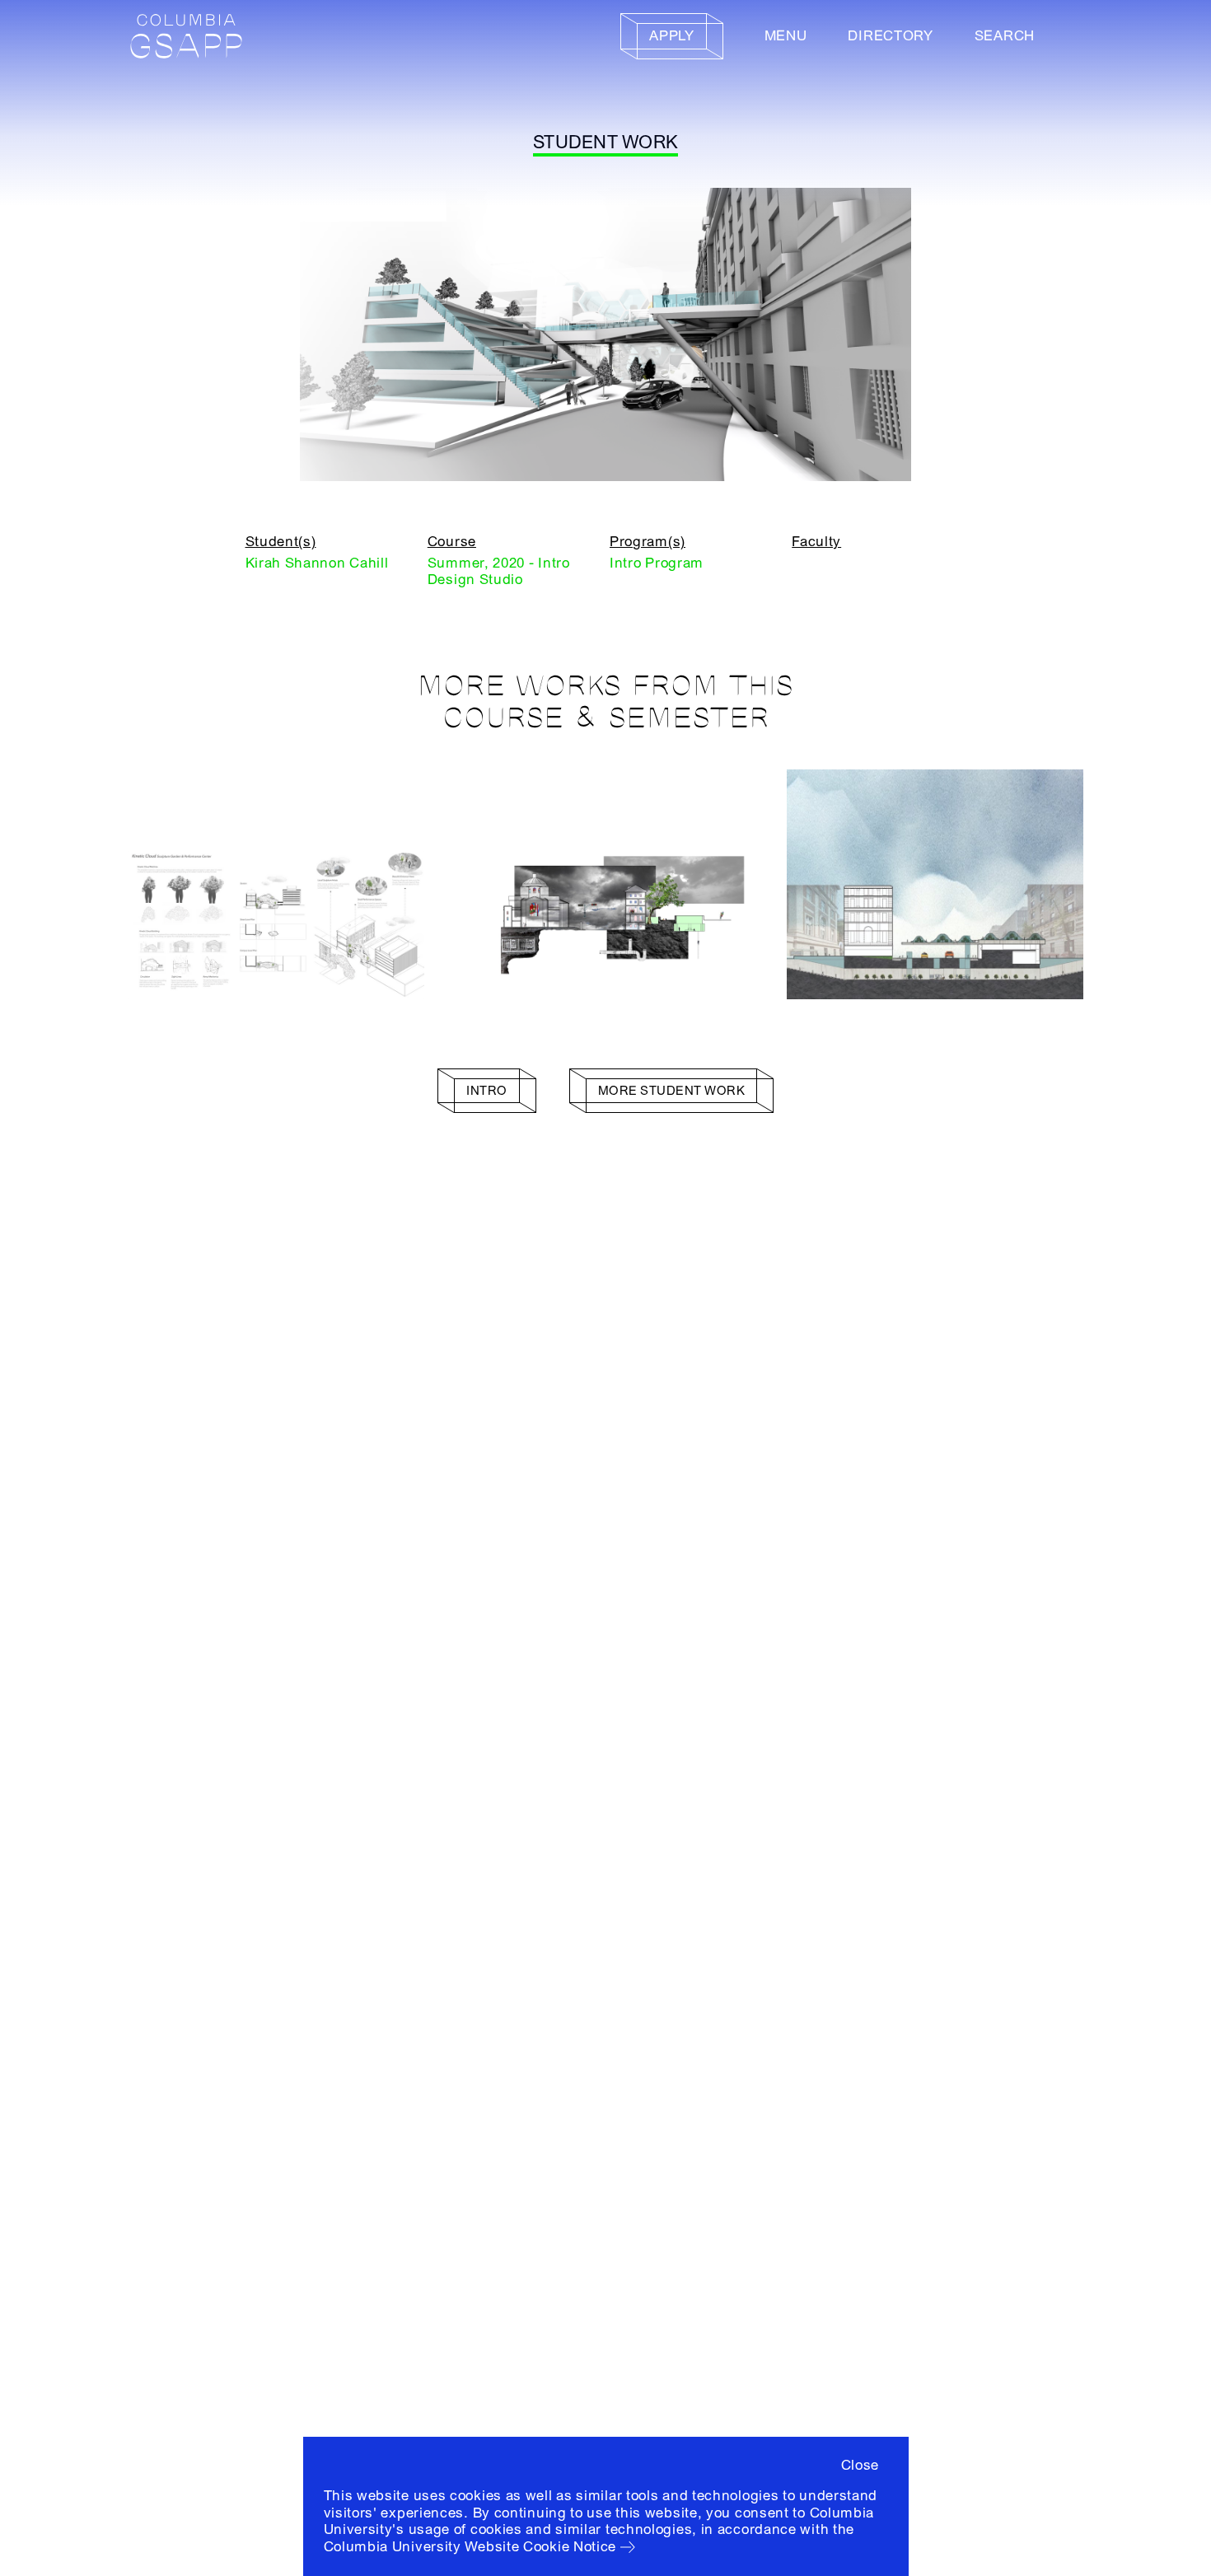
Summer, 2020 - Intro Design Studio (499, 571)
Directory (890, 36)
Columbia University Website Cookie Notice (470, 2547)
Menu (786, 36)
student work (605, 143)
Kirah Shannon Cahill (317, 563)
